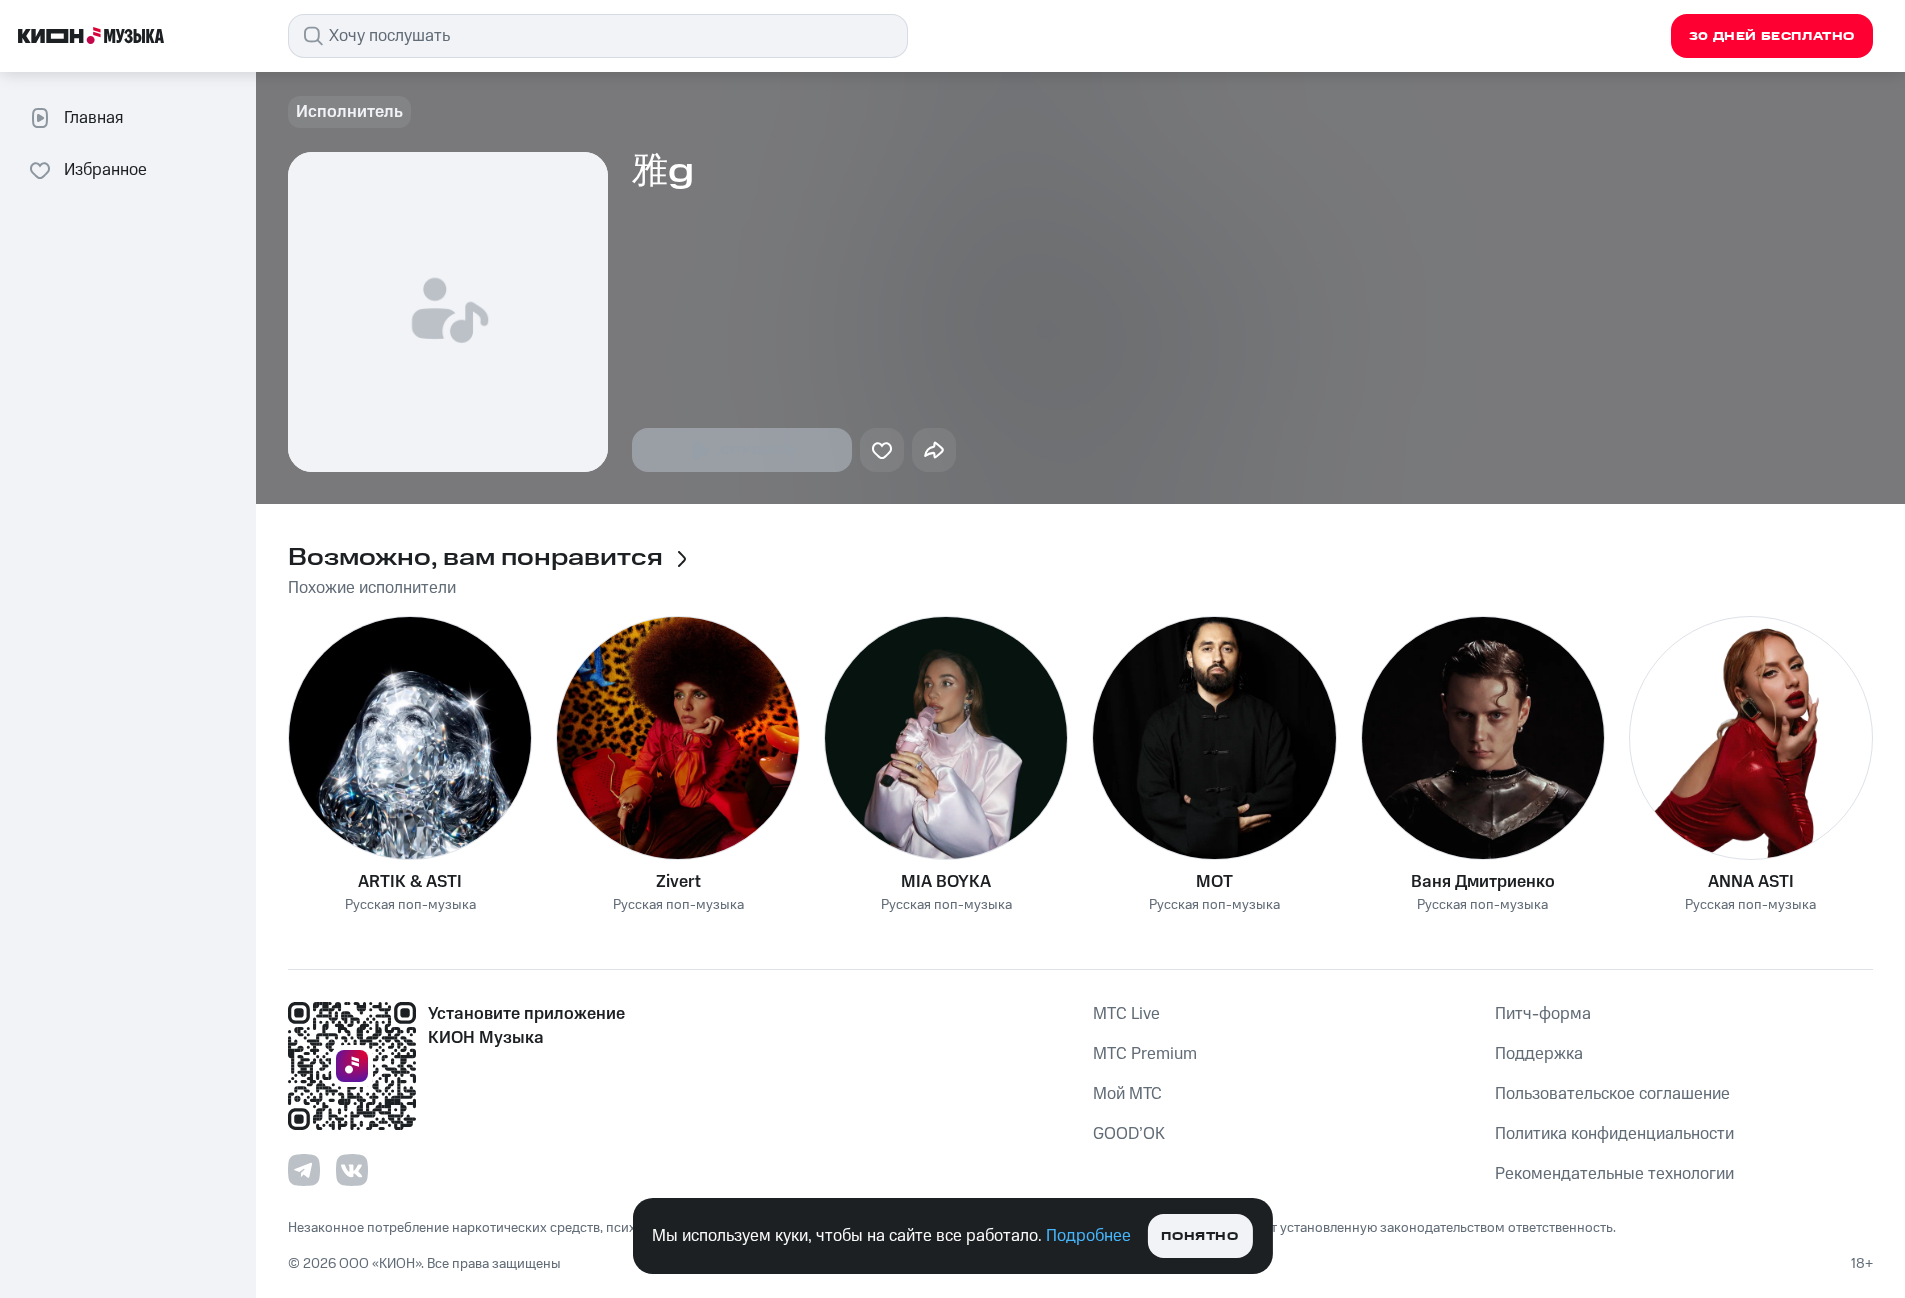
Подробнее (1088, 1236)
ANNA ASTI (1751, 882)
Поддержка (1539, 1054)
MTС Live (1126, 1014)
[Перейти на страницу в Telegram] (304, 1170)
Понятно (1199, 1236)
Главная (93, 118)
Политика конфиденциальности (1614, 1134)
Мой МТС (1127, 1094)
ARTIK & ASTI (410, 882)
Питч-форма (1543, 1014)
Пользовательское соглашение (1612, 1094)
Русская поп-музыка (410, 905)
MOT (1214, 882)
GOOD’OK (1129, 1134)
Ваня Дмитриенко (1483, 882)
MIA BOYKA (946, 882)
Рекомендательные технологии (1614, 1174)
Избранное (105, 170)
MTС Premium (1145, 1054)
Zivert (678, 882)
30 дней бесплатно (1772, 36)
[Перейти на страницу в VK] (352, 1170)
